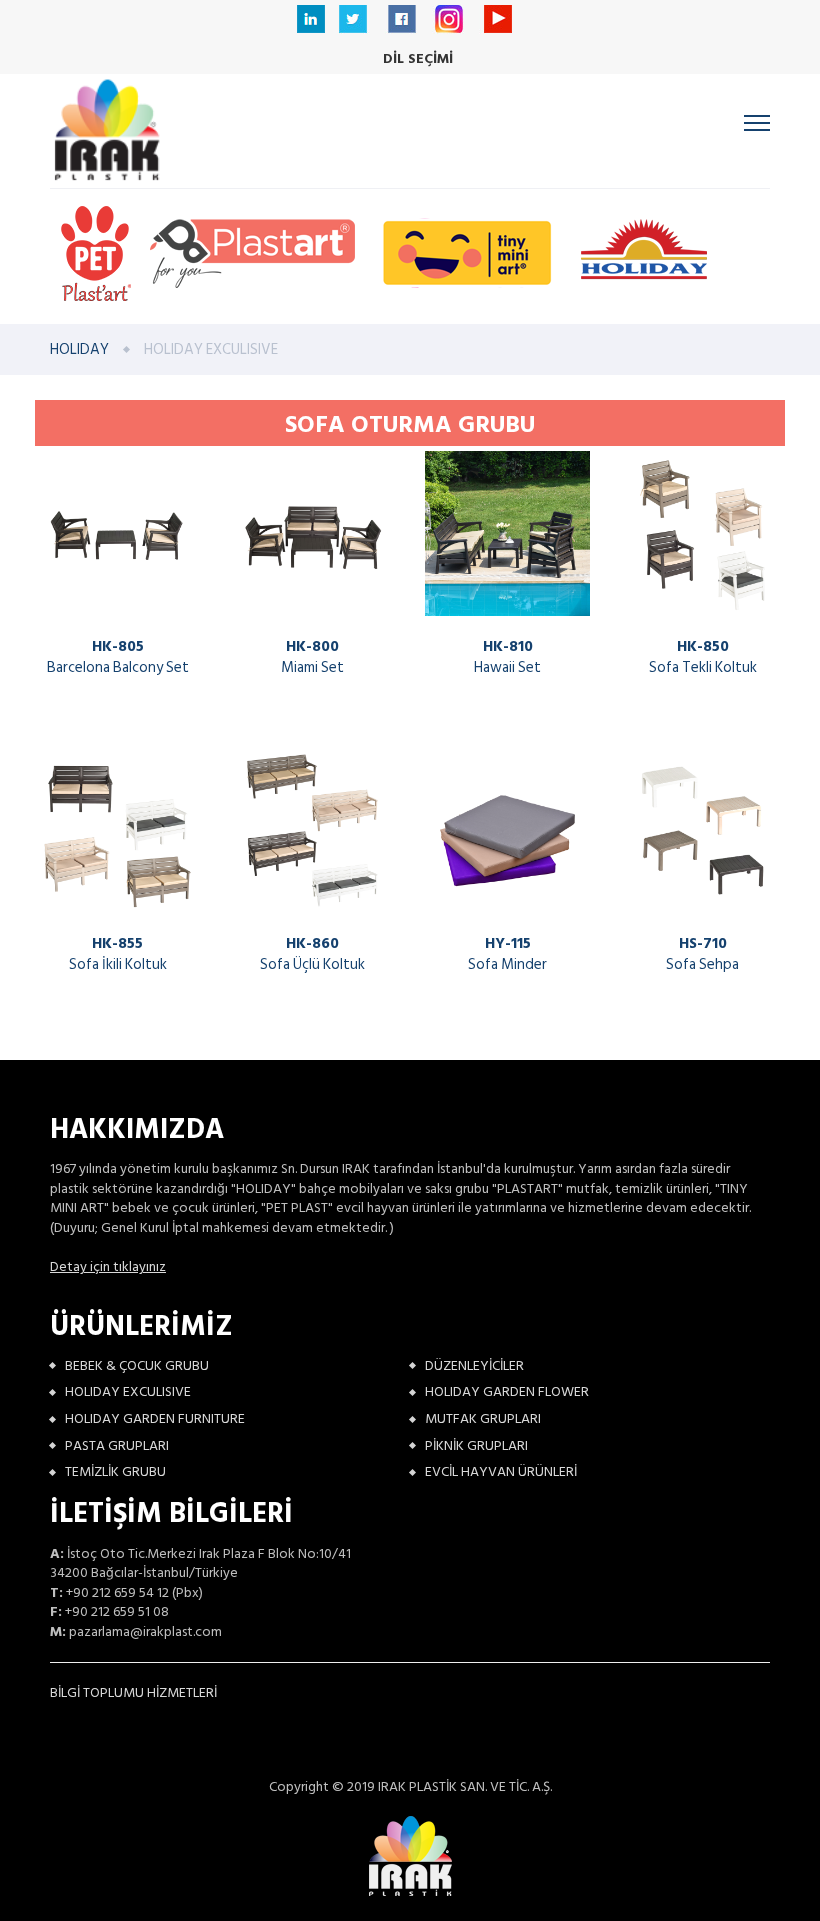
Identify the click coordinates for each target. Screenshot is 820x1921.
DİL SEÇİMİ (418, 59)
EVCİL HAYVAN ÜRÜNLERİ (501, 1471)
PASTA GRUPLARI (117, 1445)
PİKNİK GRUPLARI (476, 1445)
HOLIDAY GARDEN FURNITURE (155, 1418)
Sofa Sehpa (702, 954)
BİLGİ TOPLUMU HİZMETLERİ (133, 1692)
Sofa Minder (507, 954)
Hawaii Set (507, 657)
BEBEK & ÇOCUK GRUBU (137, 1365)
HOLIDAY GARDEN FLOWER (507, 1391)
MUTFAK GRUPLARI (483, 1418)
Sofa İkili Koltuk (118, 954)
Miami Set (312, 657)
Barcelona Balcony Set (118, 657)
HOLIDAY (79, 349)
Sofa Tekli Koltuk (703, 657)
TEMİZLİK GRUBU (115, 1471)
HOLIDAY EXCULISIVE (128, 1391)
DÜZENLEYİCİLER (474, 1365)
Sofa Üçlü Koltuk (312, 954)
